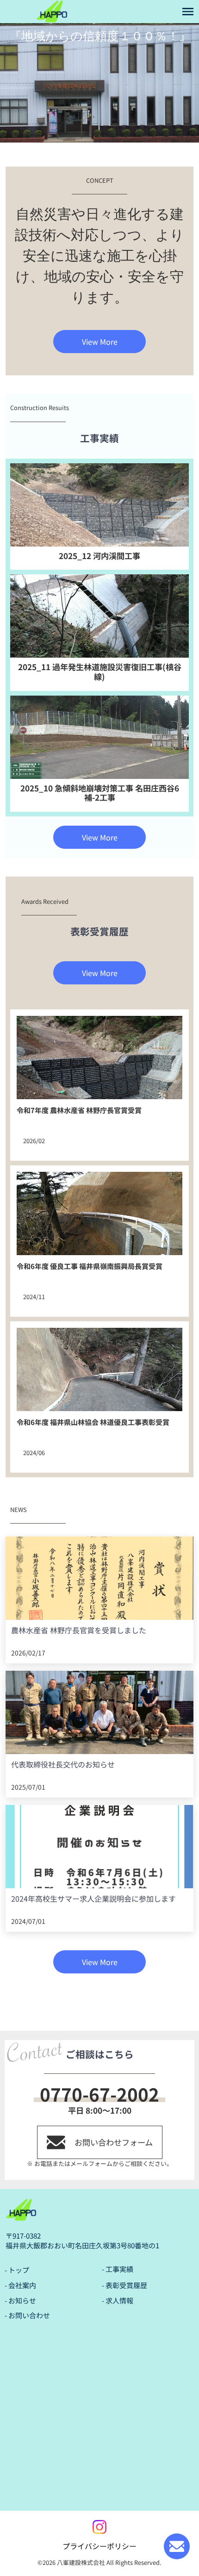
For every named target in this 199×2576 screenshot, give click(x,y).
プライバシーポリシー (99, 2546)
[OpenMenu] (188, 12)
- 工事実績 (118, 2269)
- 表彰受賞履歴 (124, 2285)
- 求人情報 (118, 2300)
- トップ (17, 2270)
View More (100, 342)
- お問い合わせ (27, 2315)
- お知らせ (20, 2300)
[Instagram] (99, 2527)
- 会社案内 (20, 2285)
